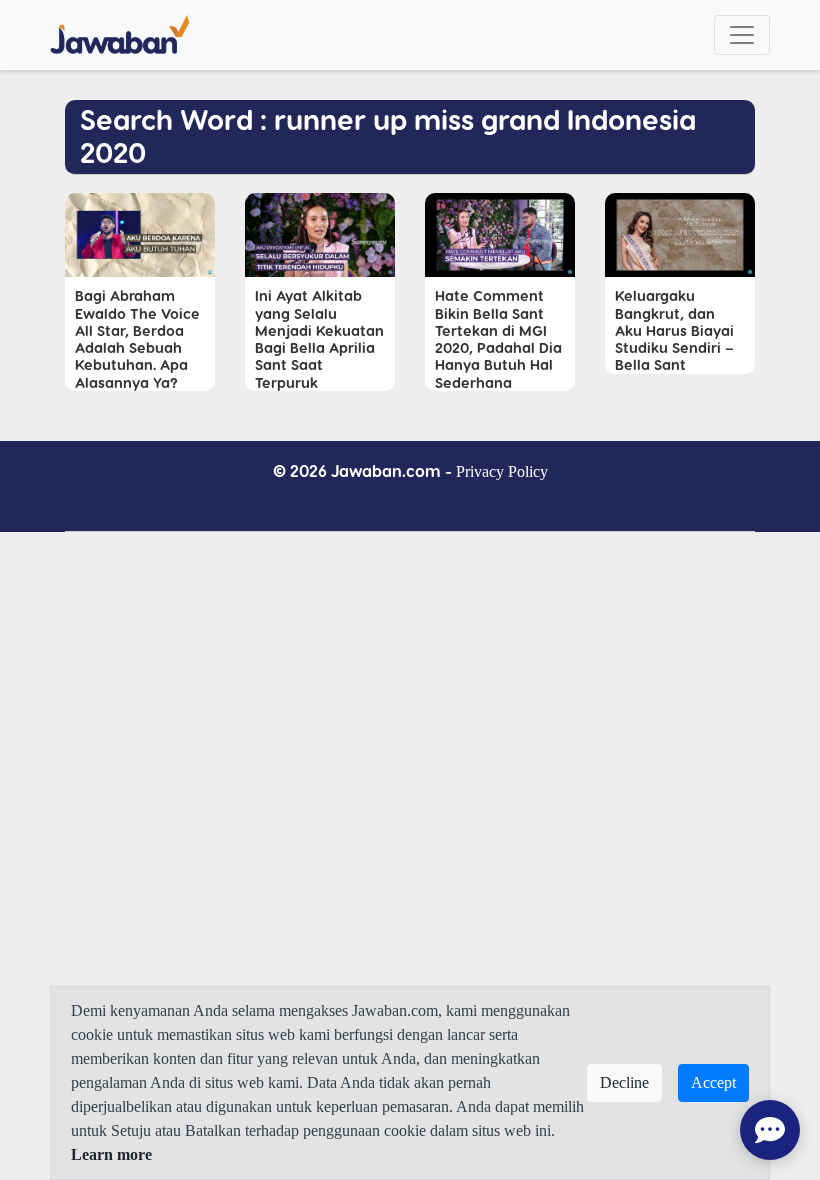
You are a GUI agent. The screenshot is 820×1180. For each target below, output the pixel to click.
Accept (713, 1082)
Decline (624, 1082)
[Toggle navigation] (742, 35)
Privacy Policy (502, 471)
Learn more (111, 1154)
